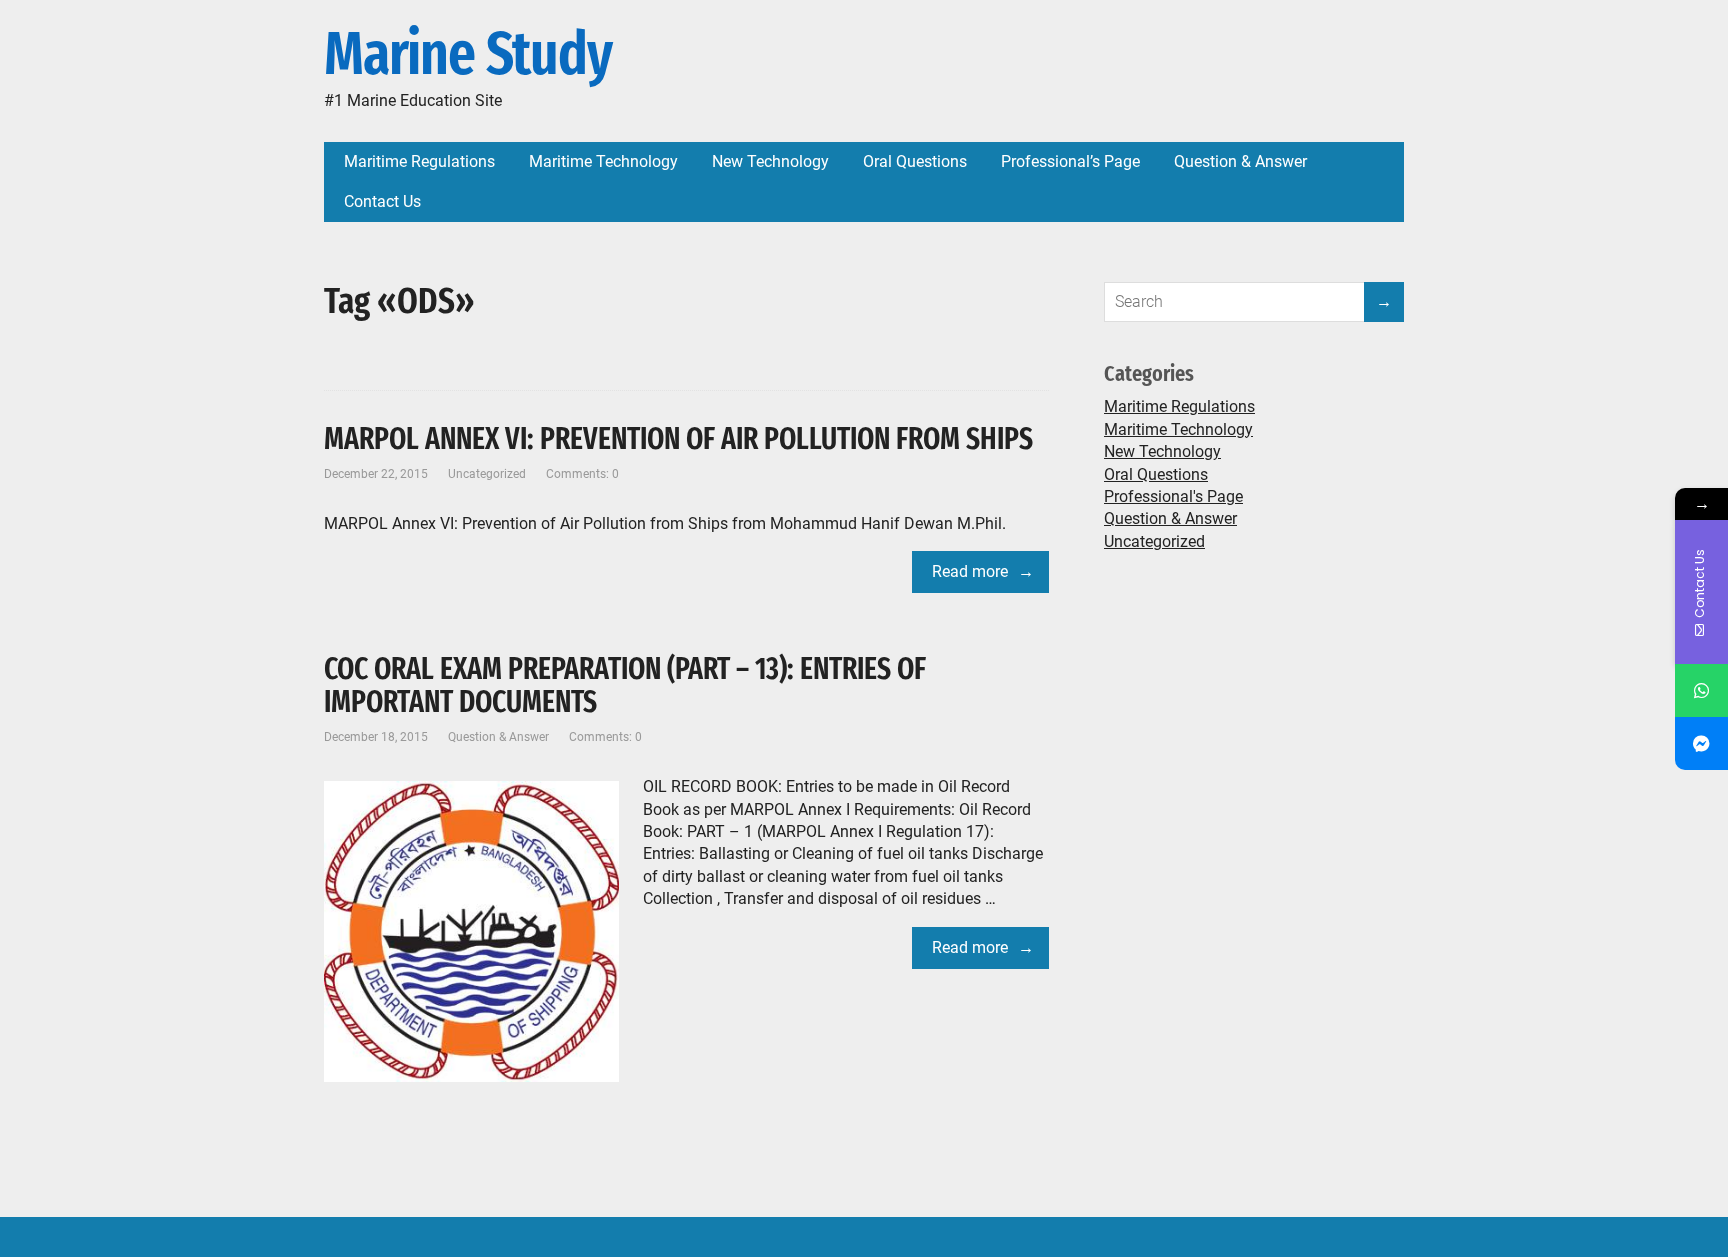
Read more (970, 571)
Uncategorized (487, 474)
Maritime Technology (1178, 429)
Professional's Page (1173, 496)
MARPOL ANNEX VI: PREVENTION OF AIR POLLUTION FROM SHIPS (678, 439)
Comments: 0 (582, 474)
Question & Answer (498, 737)
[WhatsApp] (1701, 690)
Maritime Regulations (1179, 406)
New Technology (1162, 451)
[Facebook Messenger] (1701, 743)
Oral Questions (1156, 474)
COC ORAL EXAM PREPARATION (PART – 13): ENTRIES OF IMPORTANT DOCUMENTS (625, 685)
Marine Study (468, 55)
